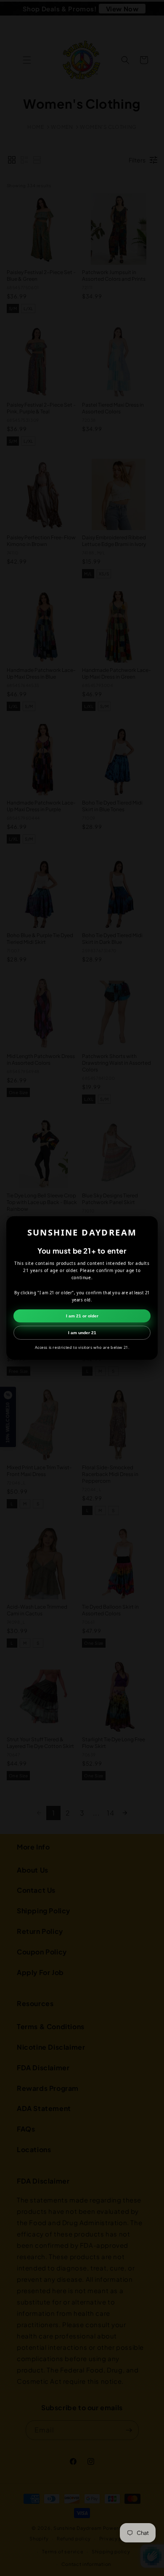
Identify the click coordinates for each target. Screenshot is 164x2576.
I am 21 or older (82, 1316)
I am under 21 (82, 1333)
